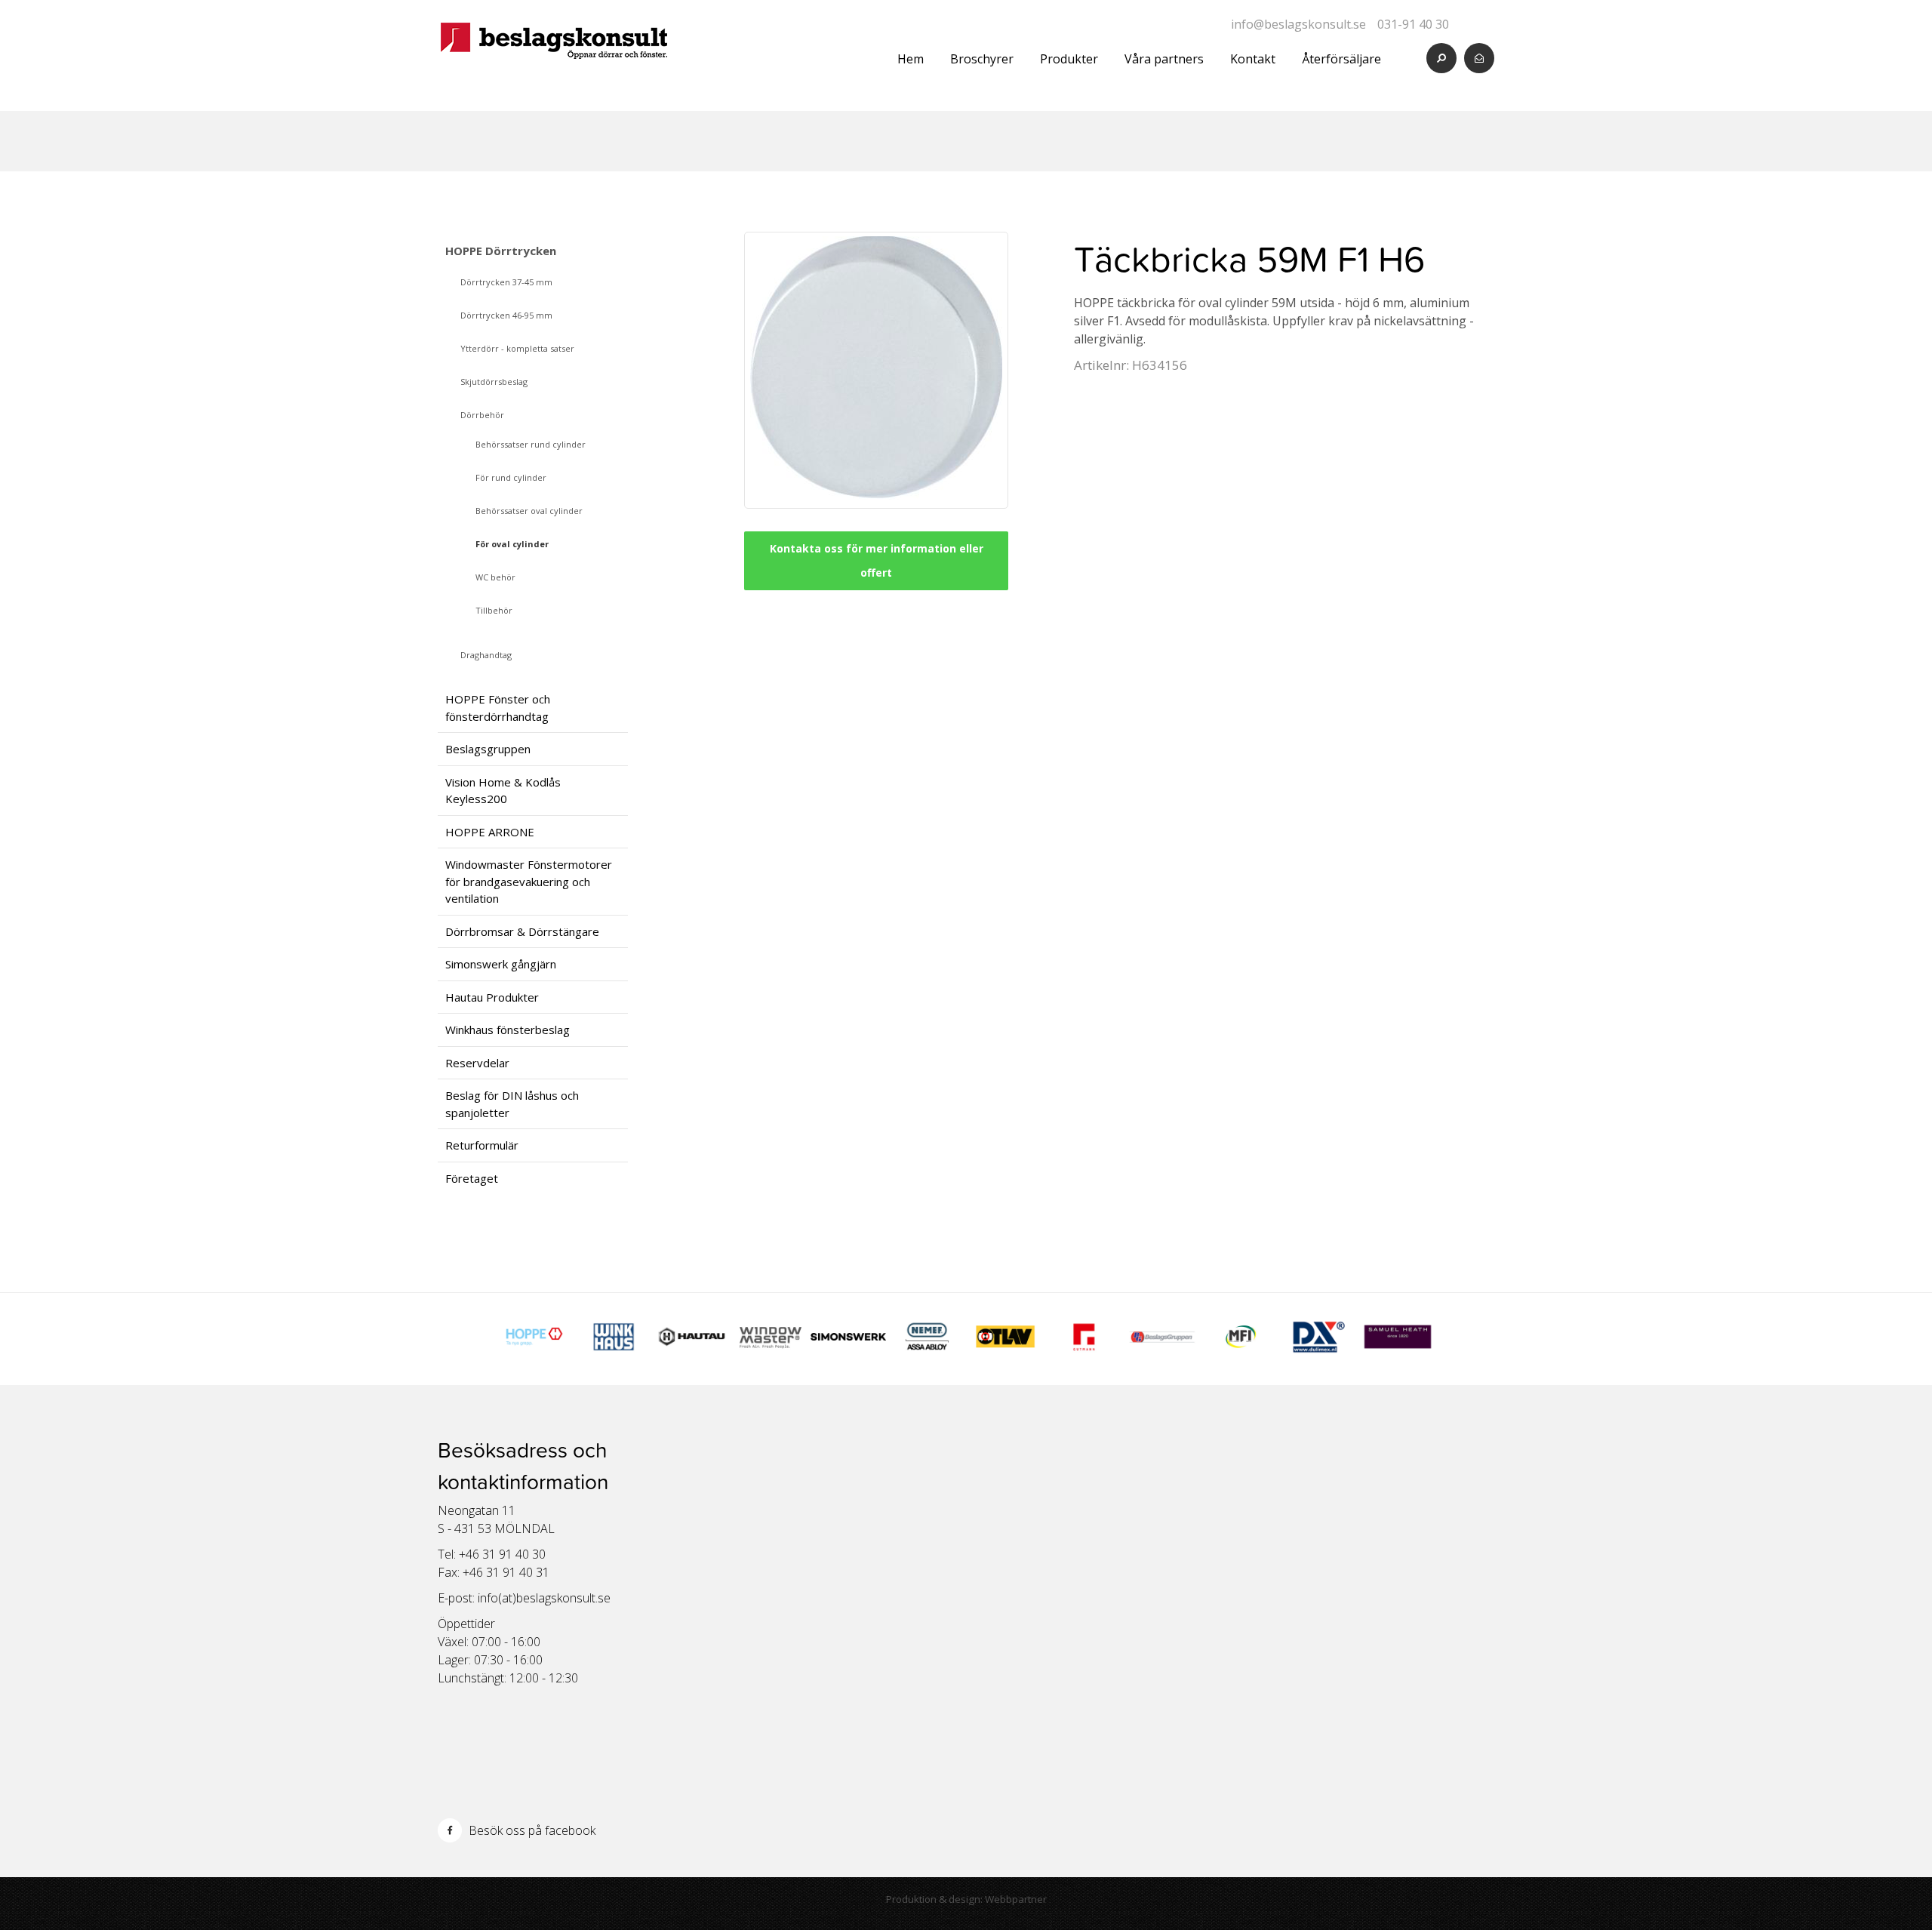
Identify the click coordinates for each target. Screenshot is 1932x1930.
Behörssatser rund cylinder (531, 444)
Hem (911, 59)
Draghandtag (486, 655)
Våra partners (1164, 59)
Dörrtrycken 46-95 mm (506, 315)
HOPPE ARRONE (490, 832)
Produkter (1069, 59)
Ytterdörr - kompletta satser (517, 348)
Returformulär (482, 1145)
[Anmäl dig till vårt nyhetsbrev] (1479, 58)
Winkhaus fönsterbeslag (508, 1030)
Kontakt (1253, 59)
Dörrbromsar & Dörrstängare (522, 931)
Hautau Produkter (492, 997)
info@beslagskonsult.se (1298, 24)
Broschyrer (982, 59)
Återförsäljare (1341, 59)
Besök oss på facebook (531, 1830)
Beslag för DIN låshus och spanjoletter (512, 1104)
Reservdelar (477, 1063)
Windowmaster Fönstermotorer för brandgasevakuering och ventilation (529, 881)
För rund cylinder (511, 477)
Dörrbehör (482, 415)
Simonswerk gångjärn (501, 964)
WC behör (495, 577)
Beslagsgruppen (488, 749)
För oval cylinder (512, 544)
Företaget (472, 1178)
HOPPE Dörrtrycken (501, 251)
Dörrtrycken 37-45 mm (506, 282)
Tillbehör (494, 610)
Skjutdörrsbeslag (494, 382)
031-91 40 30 (1413, 24)
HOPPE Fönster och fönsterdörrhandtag (498, 708)
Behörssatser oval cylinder (529, 511)
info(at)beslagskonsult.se (544, 1598)
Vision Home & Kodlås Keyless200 (503, 791)
